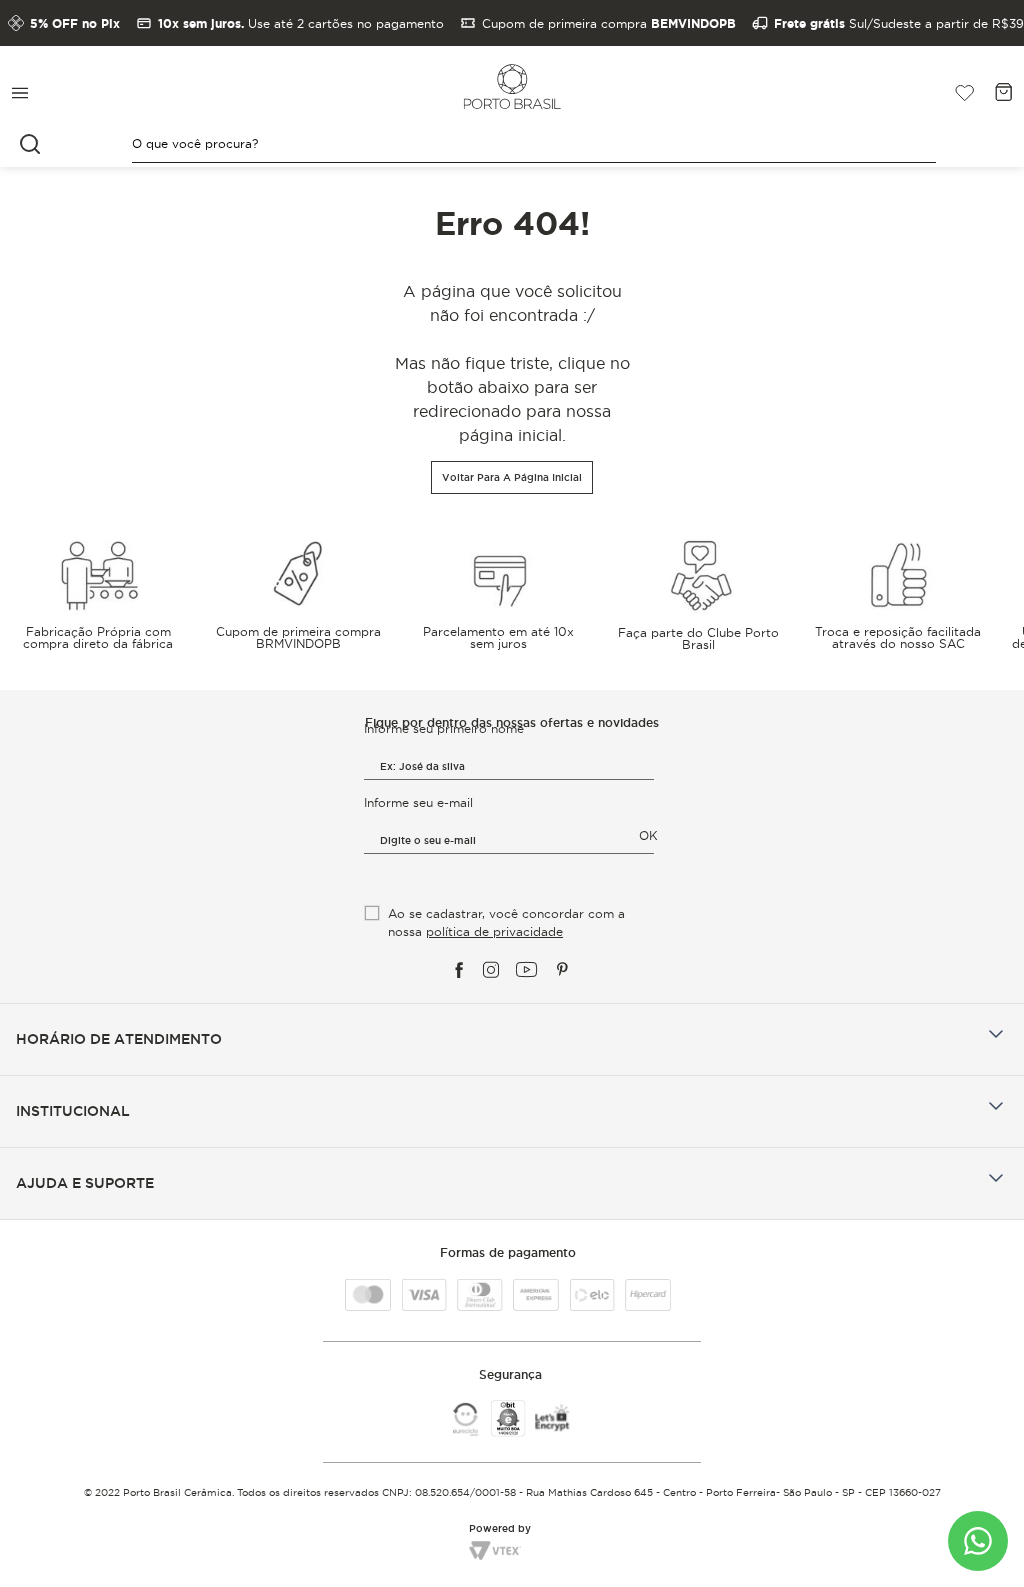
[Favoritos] (957, 93)
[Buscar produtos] (32, 144)
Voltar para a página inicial (512, 477)
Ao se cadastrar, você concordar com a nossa (506, 922)
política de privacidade (494, 931)
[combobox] (512, 144)
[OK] (373, 897)
